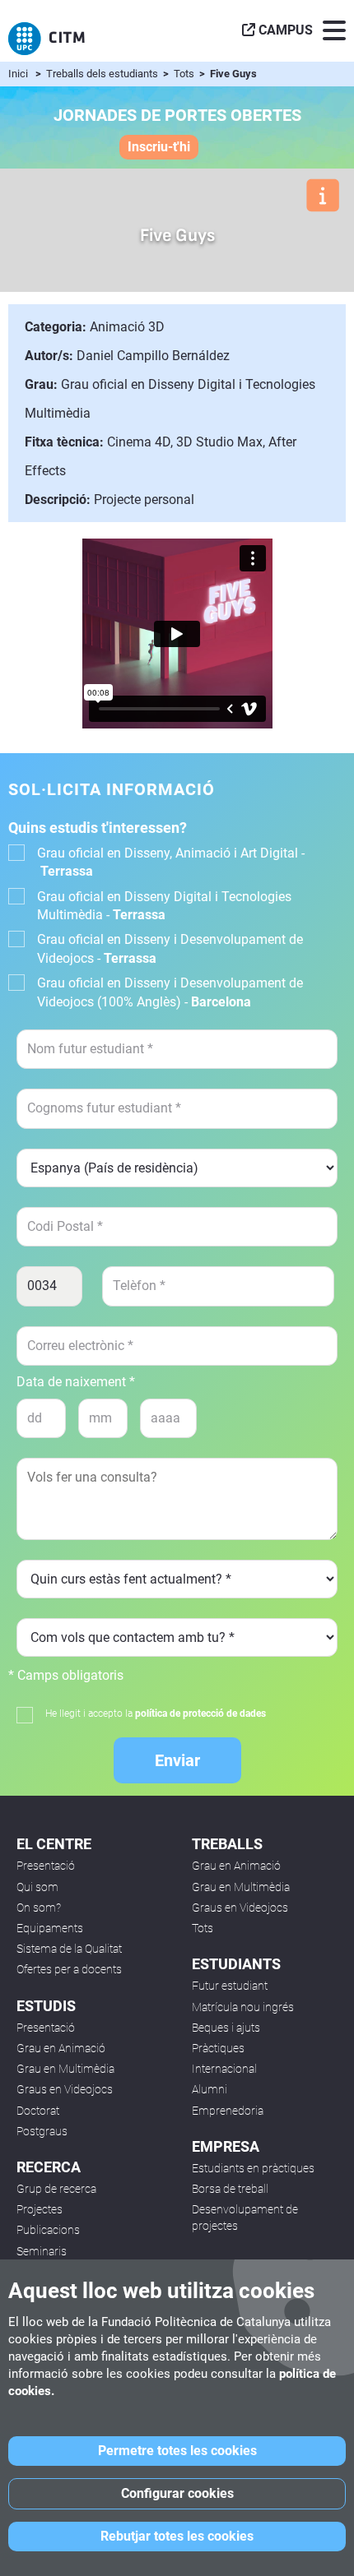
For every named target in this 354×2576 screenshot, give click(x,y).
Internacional (224, 2069)
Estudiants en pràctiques (253, 2168)
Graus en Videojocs (65, 2089)
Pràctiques (218, 2048)
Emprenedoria (228, 2111)
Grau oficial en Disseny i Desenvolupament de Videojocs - (170, 948)
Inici (18, 74)
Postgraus (42, 2131)
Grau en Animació (61, 2048)
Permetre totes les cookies (177, 2451)
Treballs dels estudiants (103, 74)
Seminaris (42, 2251)
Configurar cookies (177, 2493)
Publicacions (48, 2230)
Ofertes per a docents (69, 1969)
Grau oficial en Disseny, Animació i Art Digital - (171, 862)
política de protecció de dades (200, 1713)
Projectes (40, 2209)
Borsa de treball (230, 2189)
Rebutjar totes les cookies (177, 2536)
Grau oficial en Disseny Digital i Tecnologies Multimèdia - (164, 906)
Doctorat (38, 2111)
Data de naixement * (76, 1382)
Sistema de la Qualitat (69, 1949)
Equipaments (50, 1928)
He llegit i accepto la (156, 1713)
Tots (185, 74)
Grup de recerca (56, 2189)
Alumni (210, 2089)
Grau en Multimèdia (65, 2069)
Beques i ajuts (226, 2028)
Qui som (37, 1887)
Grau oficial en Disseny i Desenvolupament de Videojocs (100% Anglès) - (170, 992)
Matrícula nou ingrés (243, 2007)
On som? (39, 1908)
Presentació (46, 1866)
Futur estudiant (230, 1986)
